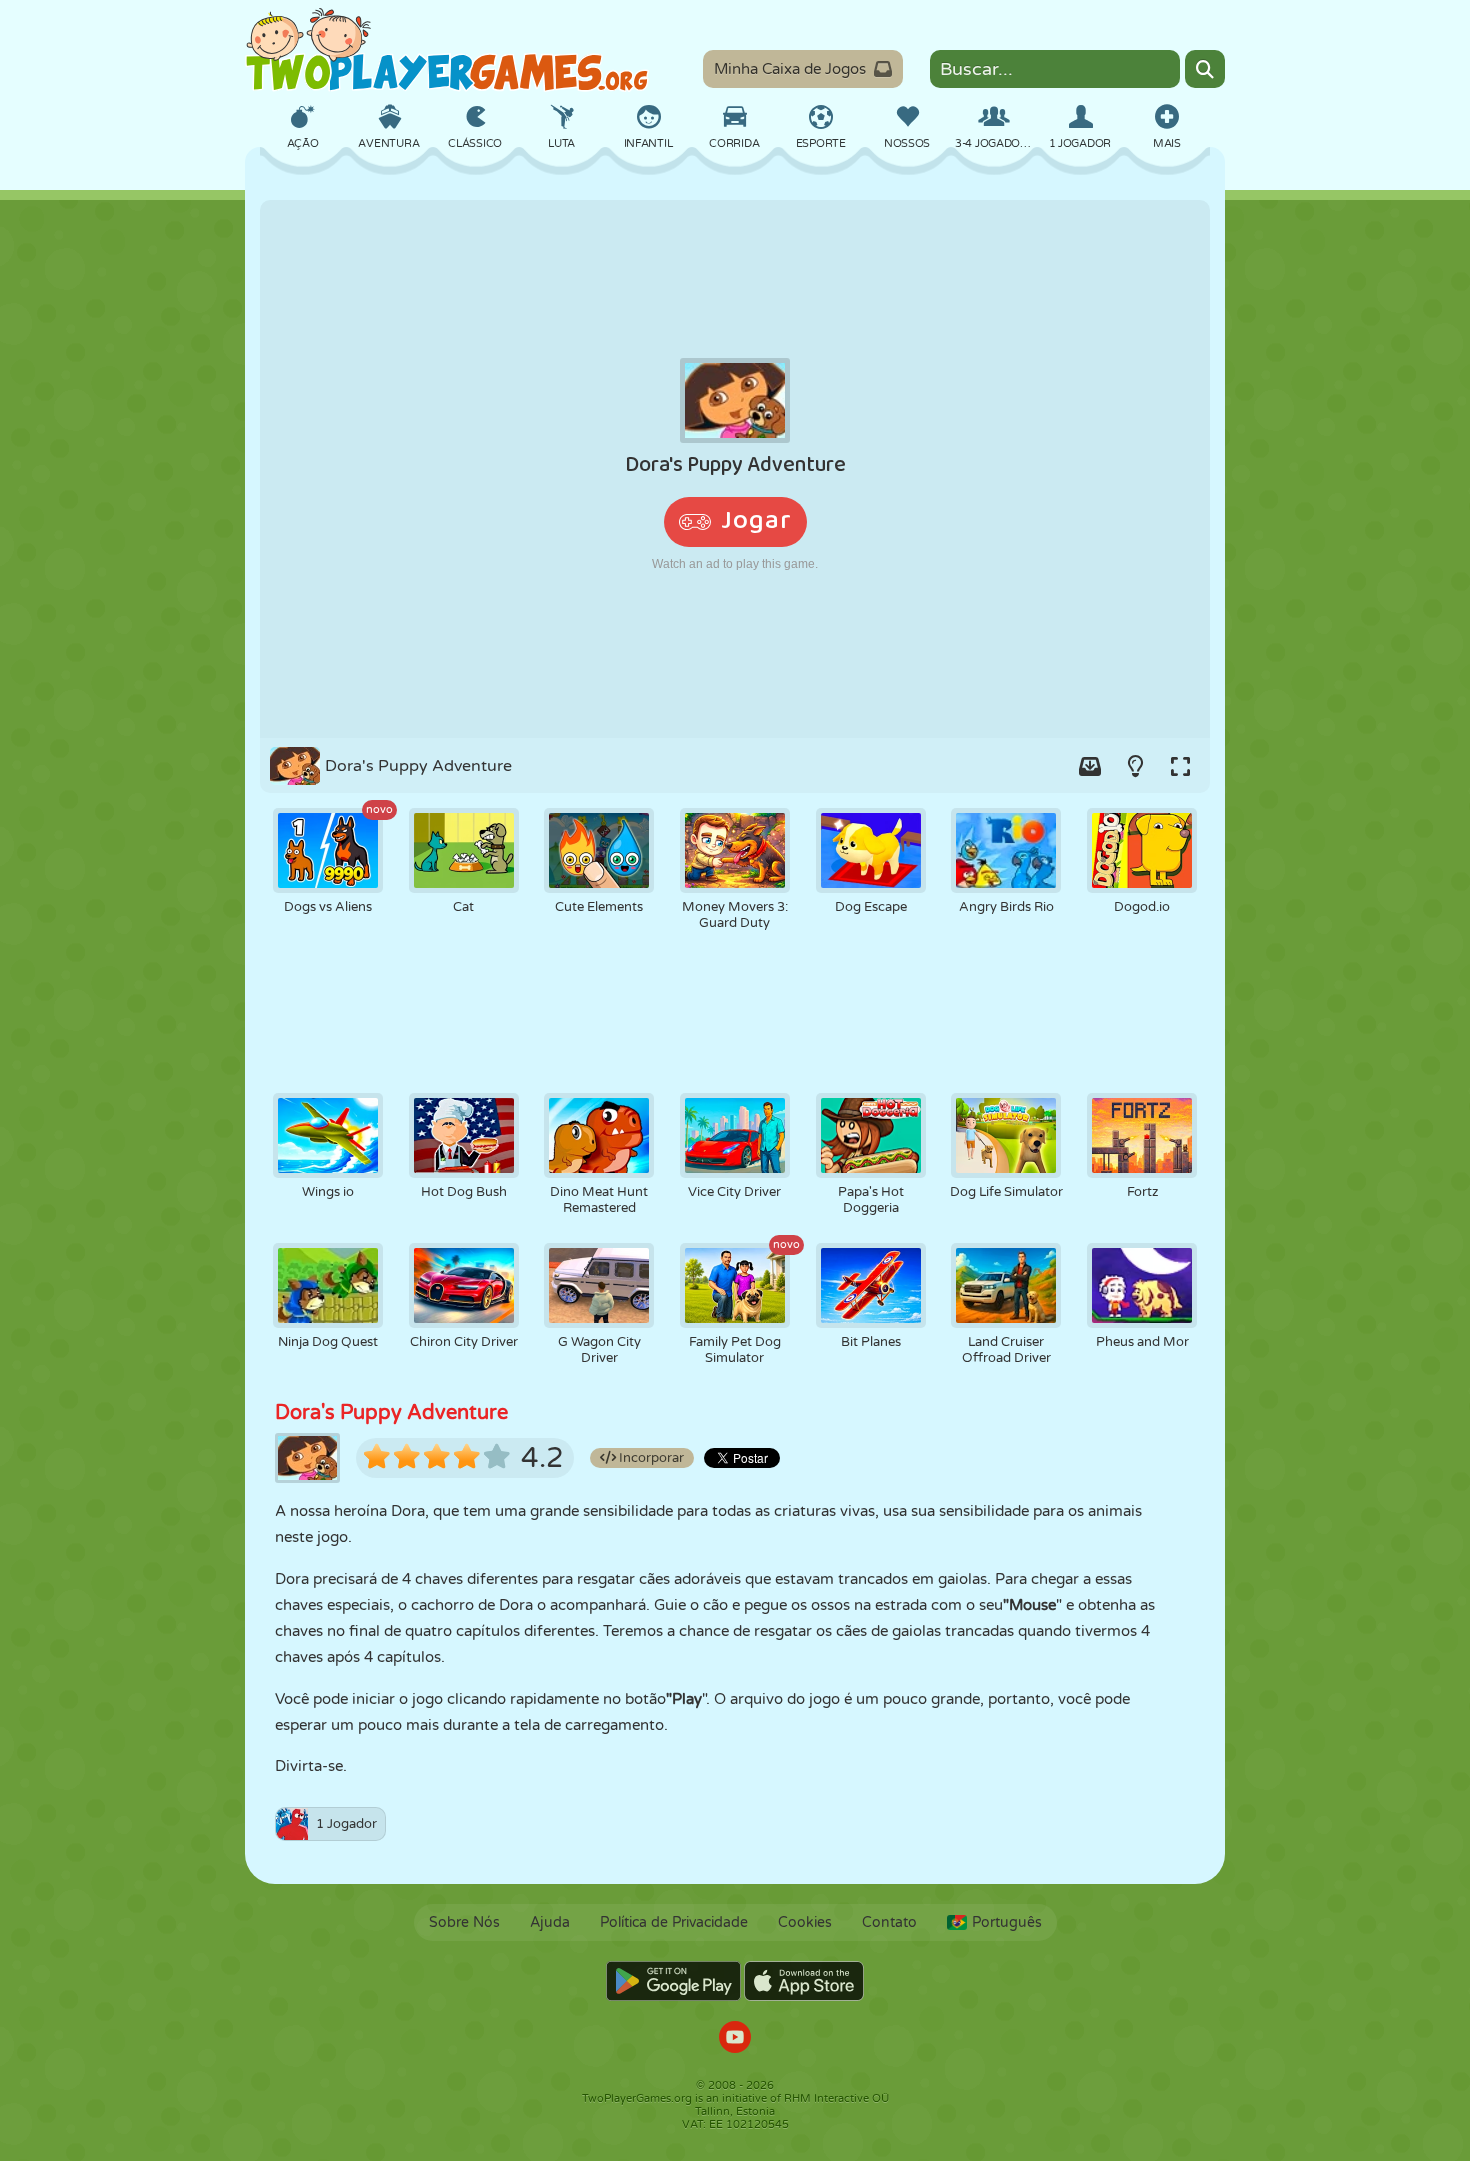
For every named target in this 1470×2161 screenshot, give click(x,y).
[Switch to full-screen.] (1180, 766)
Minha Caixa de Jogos (790, 69)
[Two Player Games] (447, 50)
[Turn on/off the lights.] (1135, 766)
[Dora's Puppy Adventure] (735, 469)
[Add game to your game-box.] (1090, 766)
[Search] (1205, 69)
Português (1007, 1922)
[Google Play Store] (673, 1981)
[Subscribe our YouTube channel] (735, 2039)
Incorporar (650, 1458)
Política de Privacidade (674, 1922)
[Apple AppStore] (804, 1981)
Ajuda (550, 1922)
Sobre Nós (464, 1922)
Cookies (805, 1922)
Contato (889, 1922)
